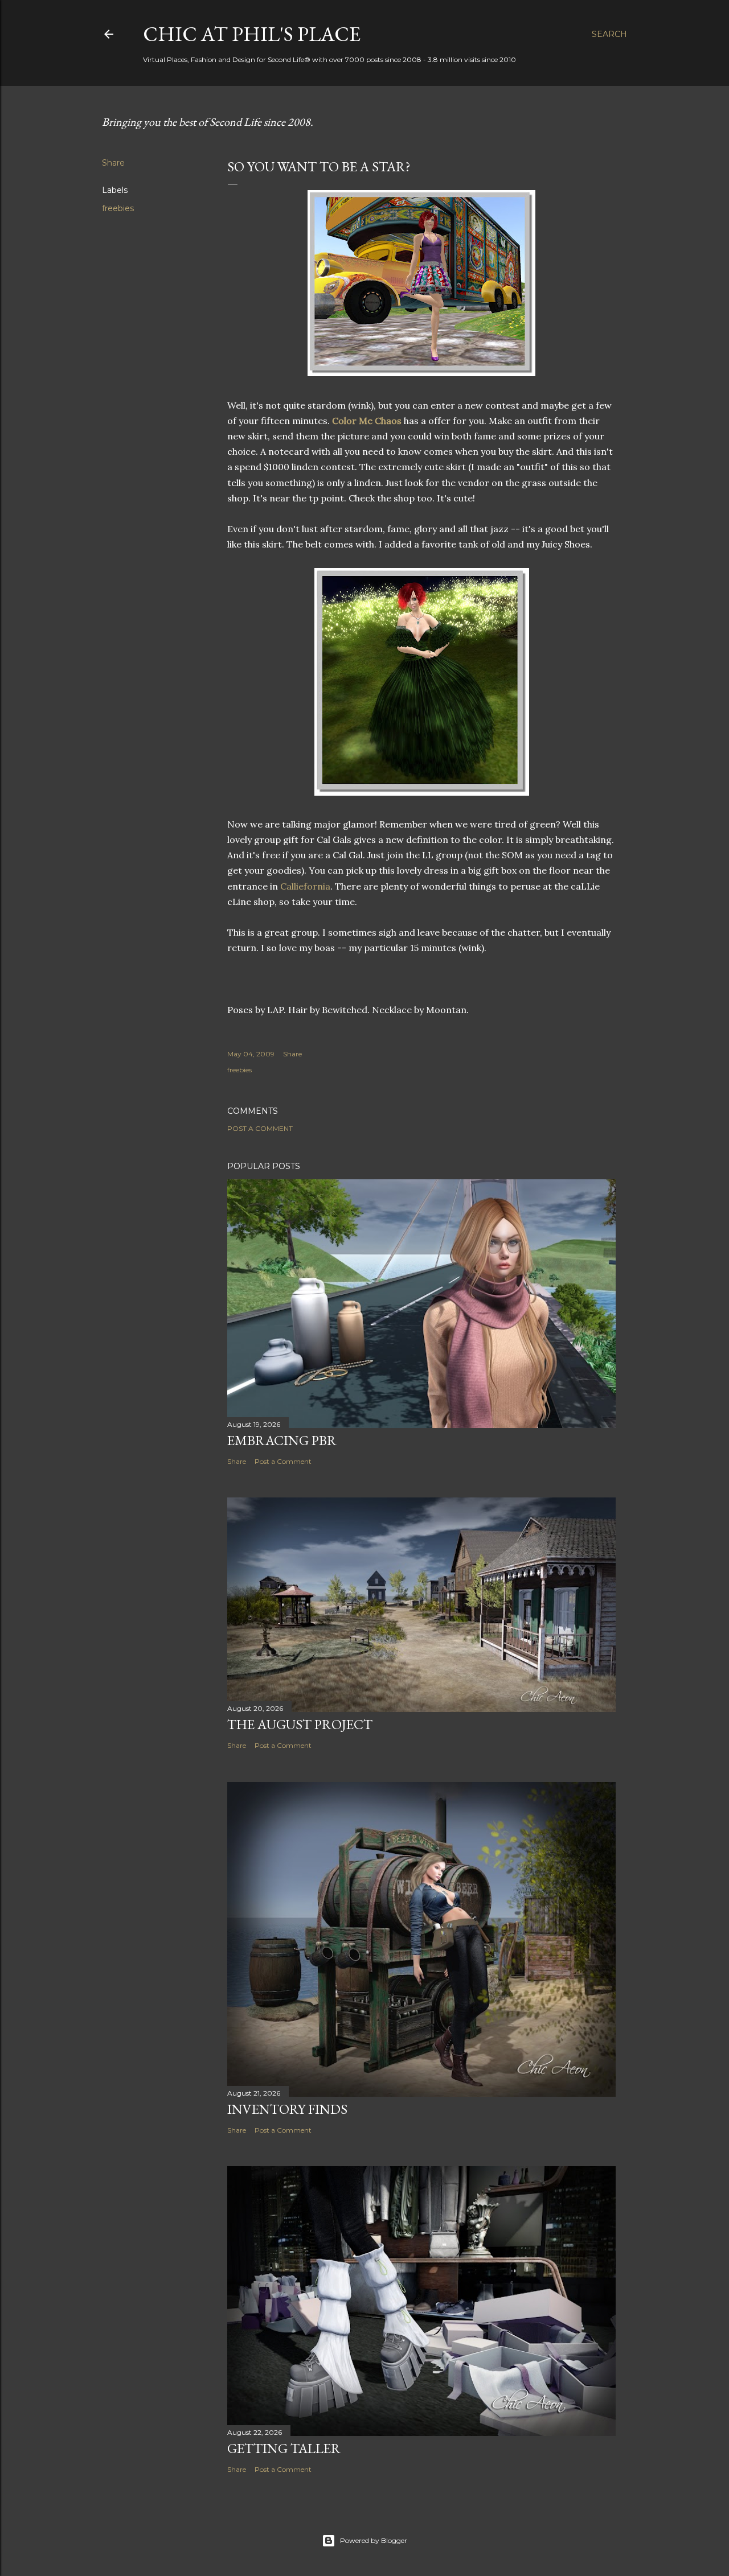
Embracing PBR (282, 1440)
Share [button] (113, 163)
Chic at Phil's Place (252, 34)
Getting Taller (284, 2448)
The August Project (300, 1724)
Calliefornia (305, 886)
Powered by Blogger (374, 2540)
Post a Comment (260, 1128)
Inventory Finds (287, 2109)
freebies (118, 208)
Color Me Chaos (367, 421)
